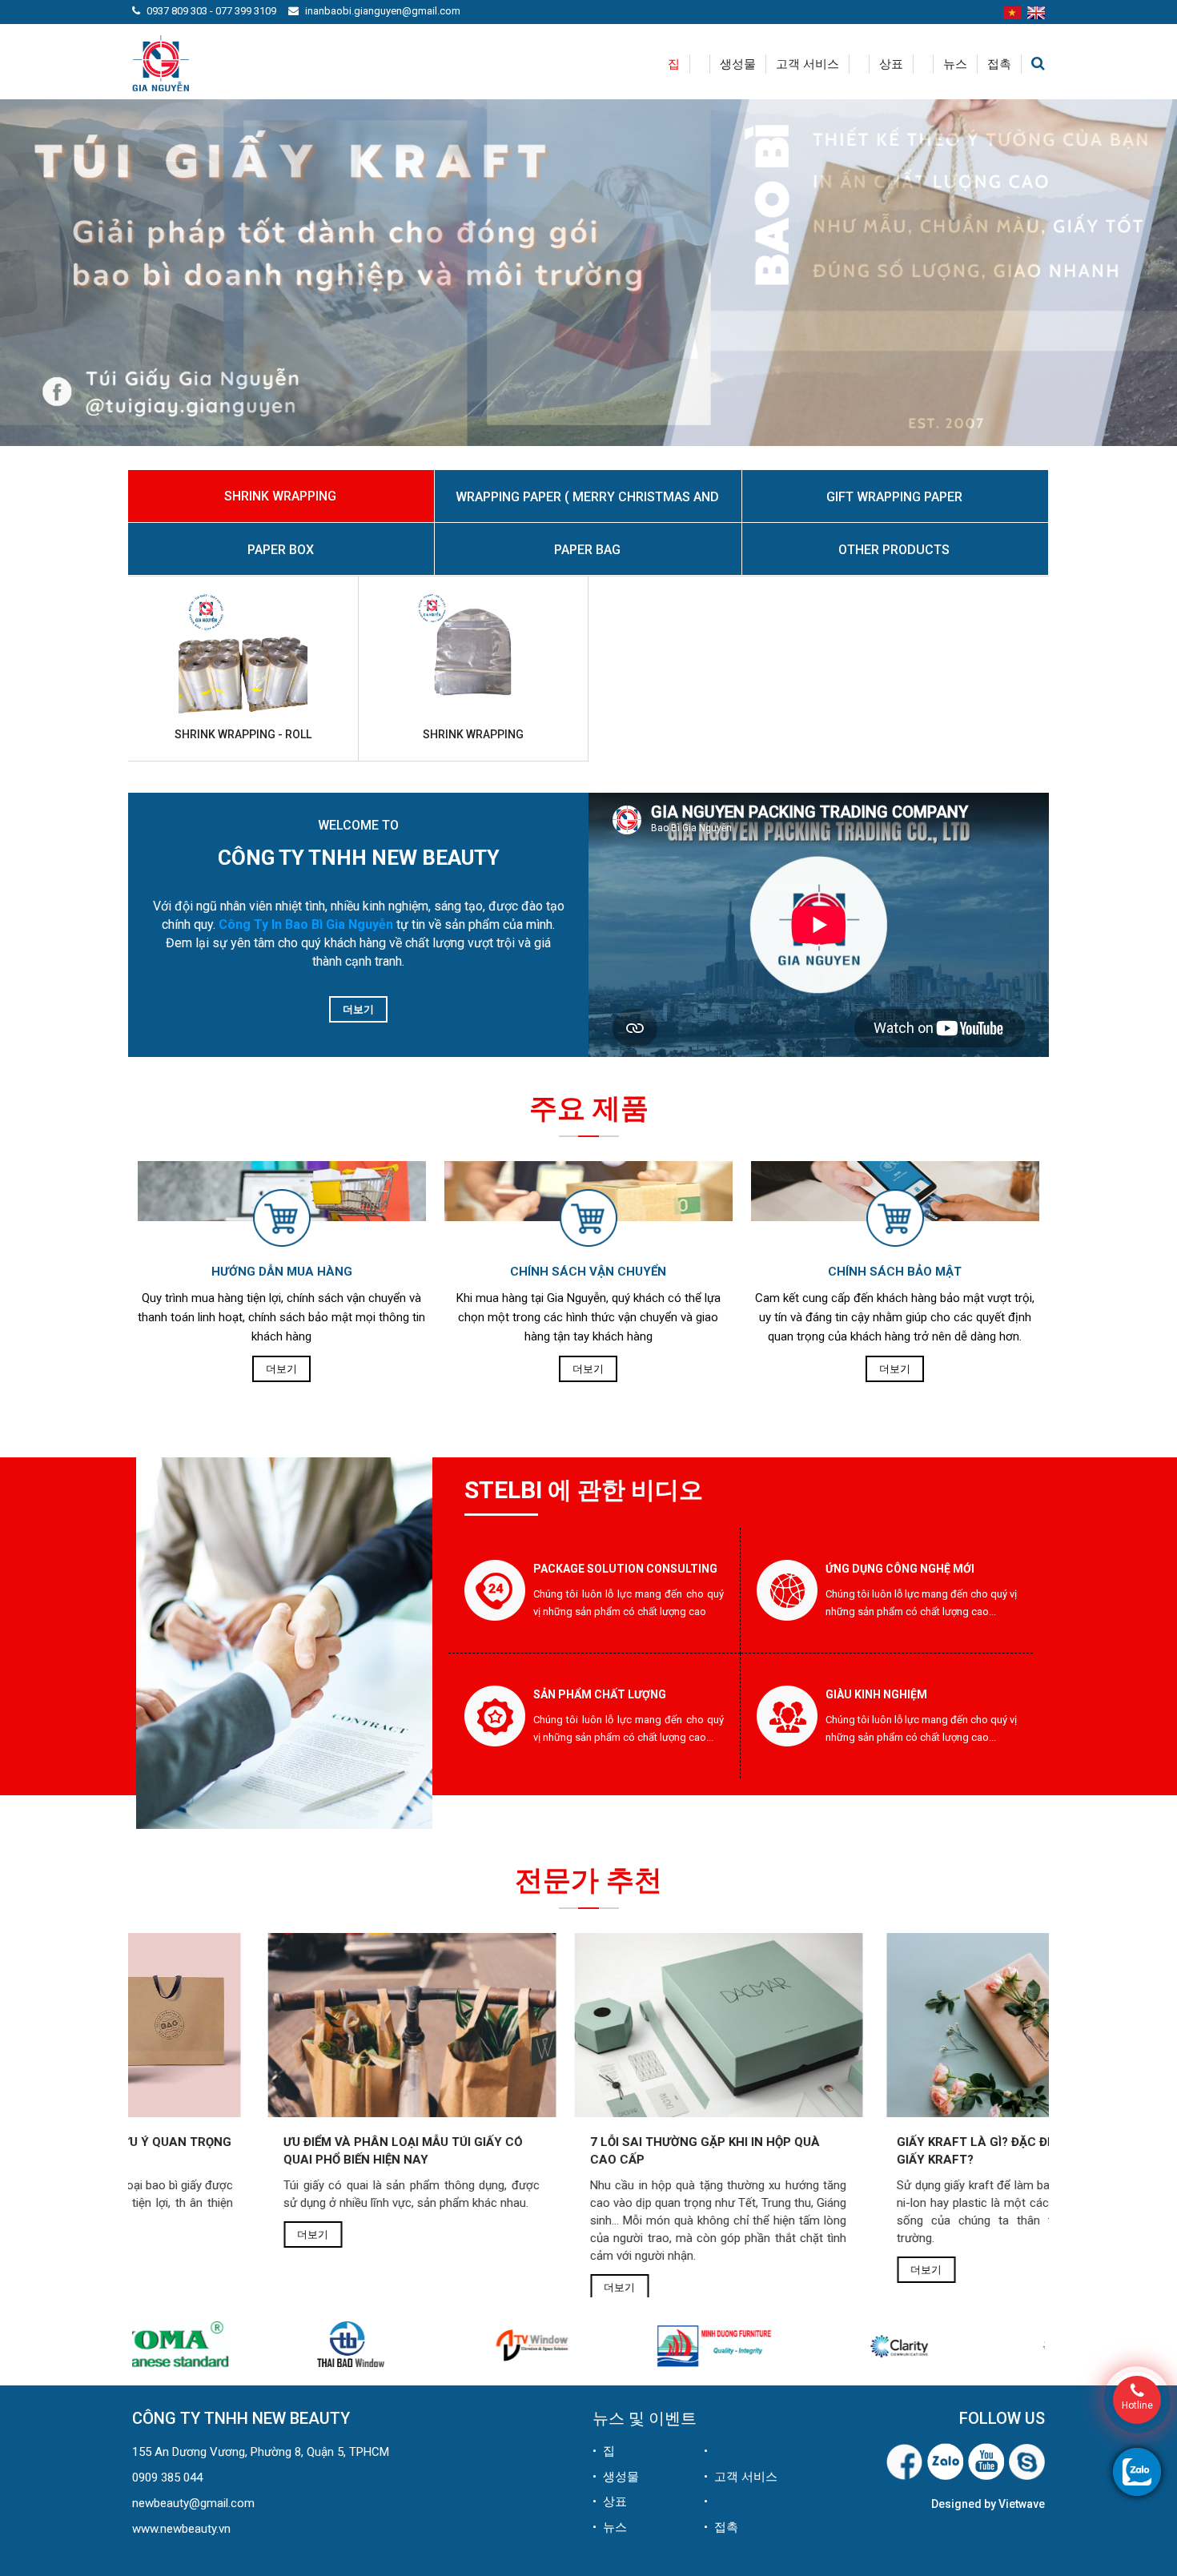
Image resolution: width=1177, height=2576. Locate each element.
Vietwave (1022, 2504)
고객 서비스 (807, 64)
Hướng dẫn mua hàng (282, 1272)
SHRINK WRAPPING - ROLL (243, 734)
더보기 (358, 1009)
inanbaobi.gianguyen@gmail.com (383, 11)
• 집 (604, 2451)
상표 (891, 64)
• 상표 (610, 2502)
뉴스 (955, 64)
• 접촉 (721, 2527)
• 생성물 (616, 2477)
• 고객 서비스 (741, 2477)
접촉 (999, 64)
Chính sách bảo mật (895, 1272)
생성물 (738, 64)
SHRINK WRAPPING (473, 734)
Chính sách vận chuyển (588, 1272)
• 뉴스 (610, 2527)
